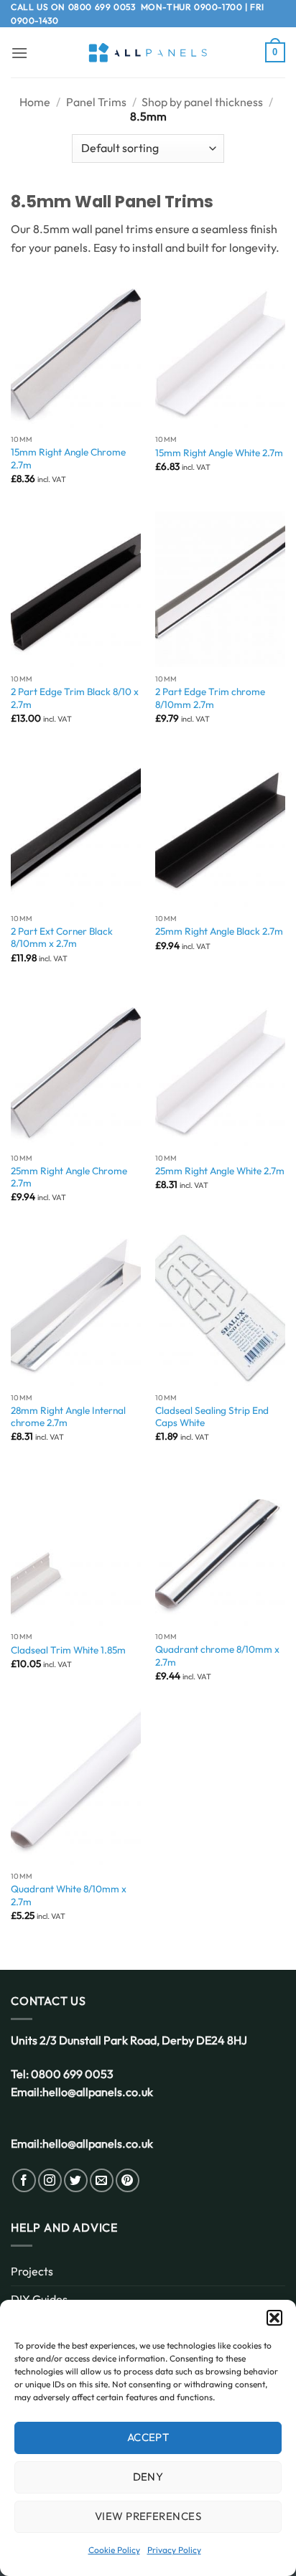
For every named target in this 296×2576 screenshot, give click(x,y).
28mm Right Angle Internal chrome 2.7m (68, 1417)
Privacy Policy (174, 2550)
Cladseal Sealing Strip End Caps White (212, 1417)
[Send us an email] (102, 2180)
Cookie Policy (114, 2550)
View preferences (148, 2516)
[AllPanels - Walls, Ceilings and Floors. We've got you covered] (148, 53)
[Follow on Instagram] (50, 2180)
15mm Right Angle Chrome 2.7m (68, 459)
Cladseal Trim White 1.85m (68, 1650)
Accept (148, 2437)
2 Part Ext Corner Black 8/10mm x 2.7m (62, 938)
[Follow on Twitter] (76, 2180)
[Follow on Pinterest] (128, 2180)
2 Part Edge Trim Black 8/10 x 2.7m (75, 698)
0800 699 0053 (102, 7)
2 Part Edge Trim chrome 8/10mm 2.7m (210, 698)
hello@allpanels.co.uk (98, 2092)
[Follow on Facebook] (24, 2180)
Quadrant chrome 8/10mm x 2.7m (217, 1656)
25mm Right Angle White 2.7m (220, 1171)
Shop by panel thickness (202, 102)
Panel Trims (96, 102)
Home (35, 102)
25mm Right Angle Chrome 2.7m (69, 1178)
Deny (148, 2477)
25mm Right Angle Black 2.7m (219, 931)
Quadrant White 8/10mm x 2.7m (69, 1896)
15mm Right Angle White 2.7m (219, 453)
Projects (32, 2271)
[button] (274, 2318)
